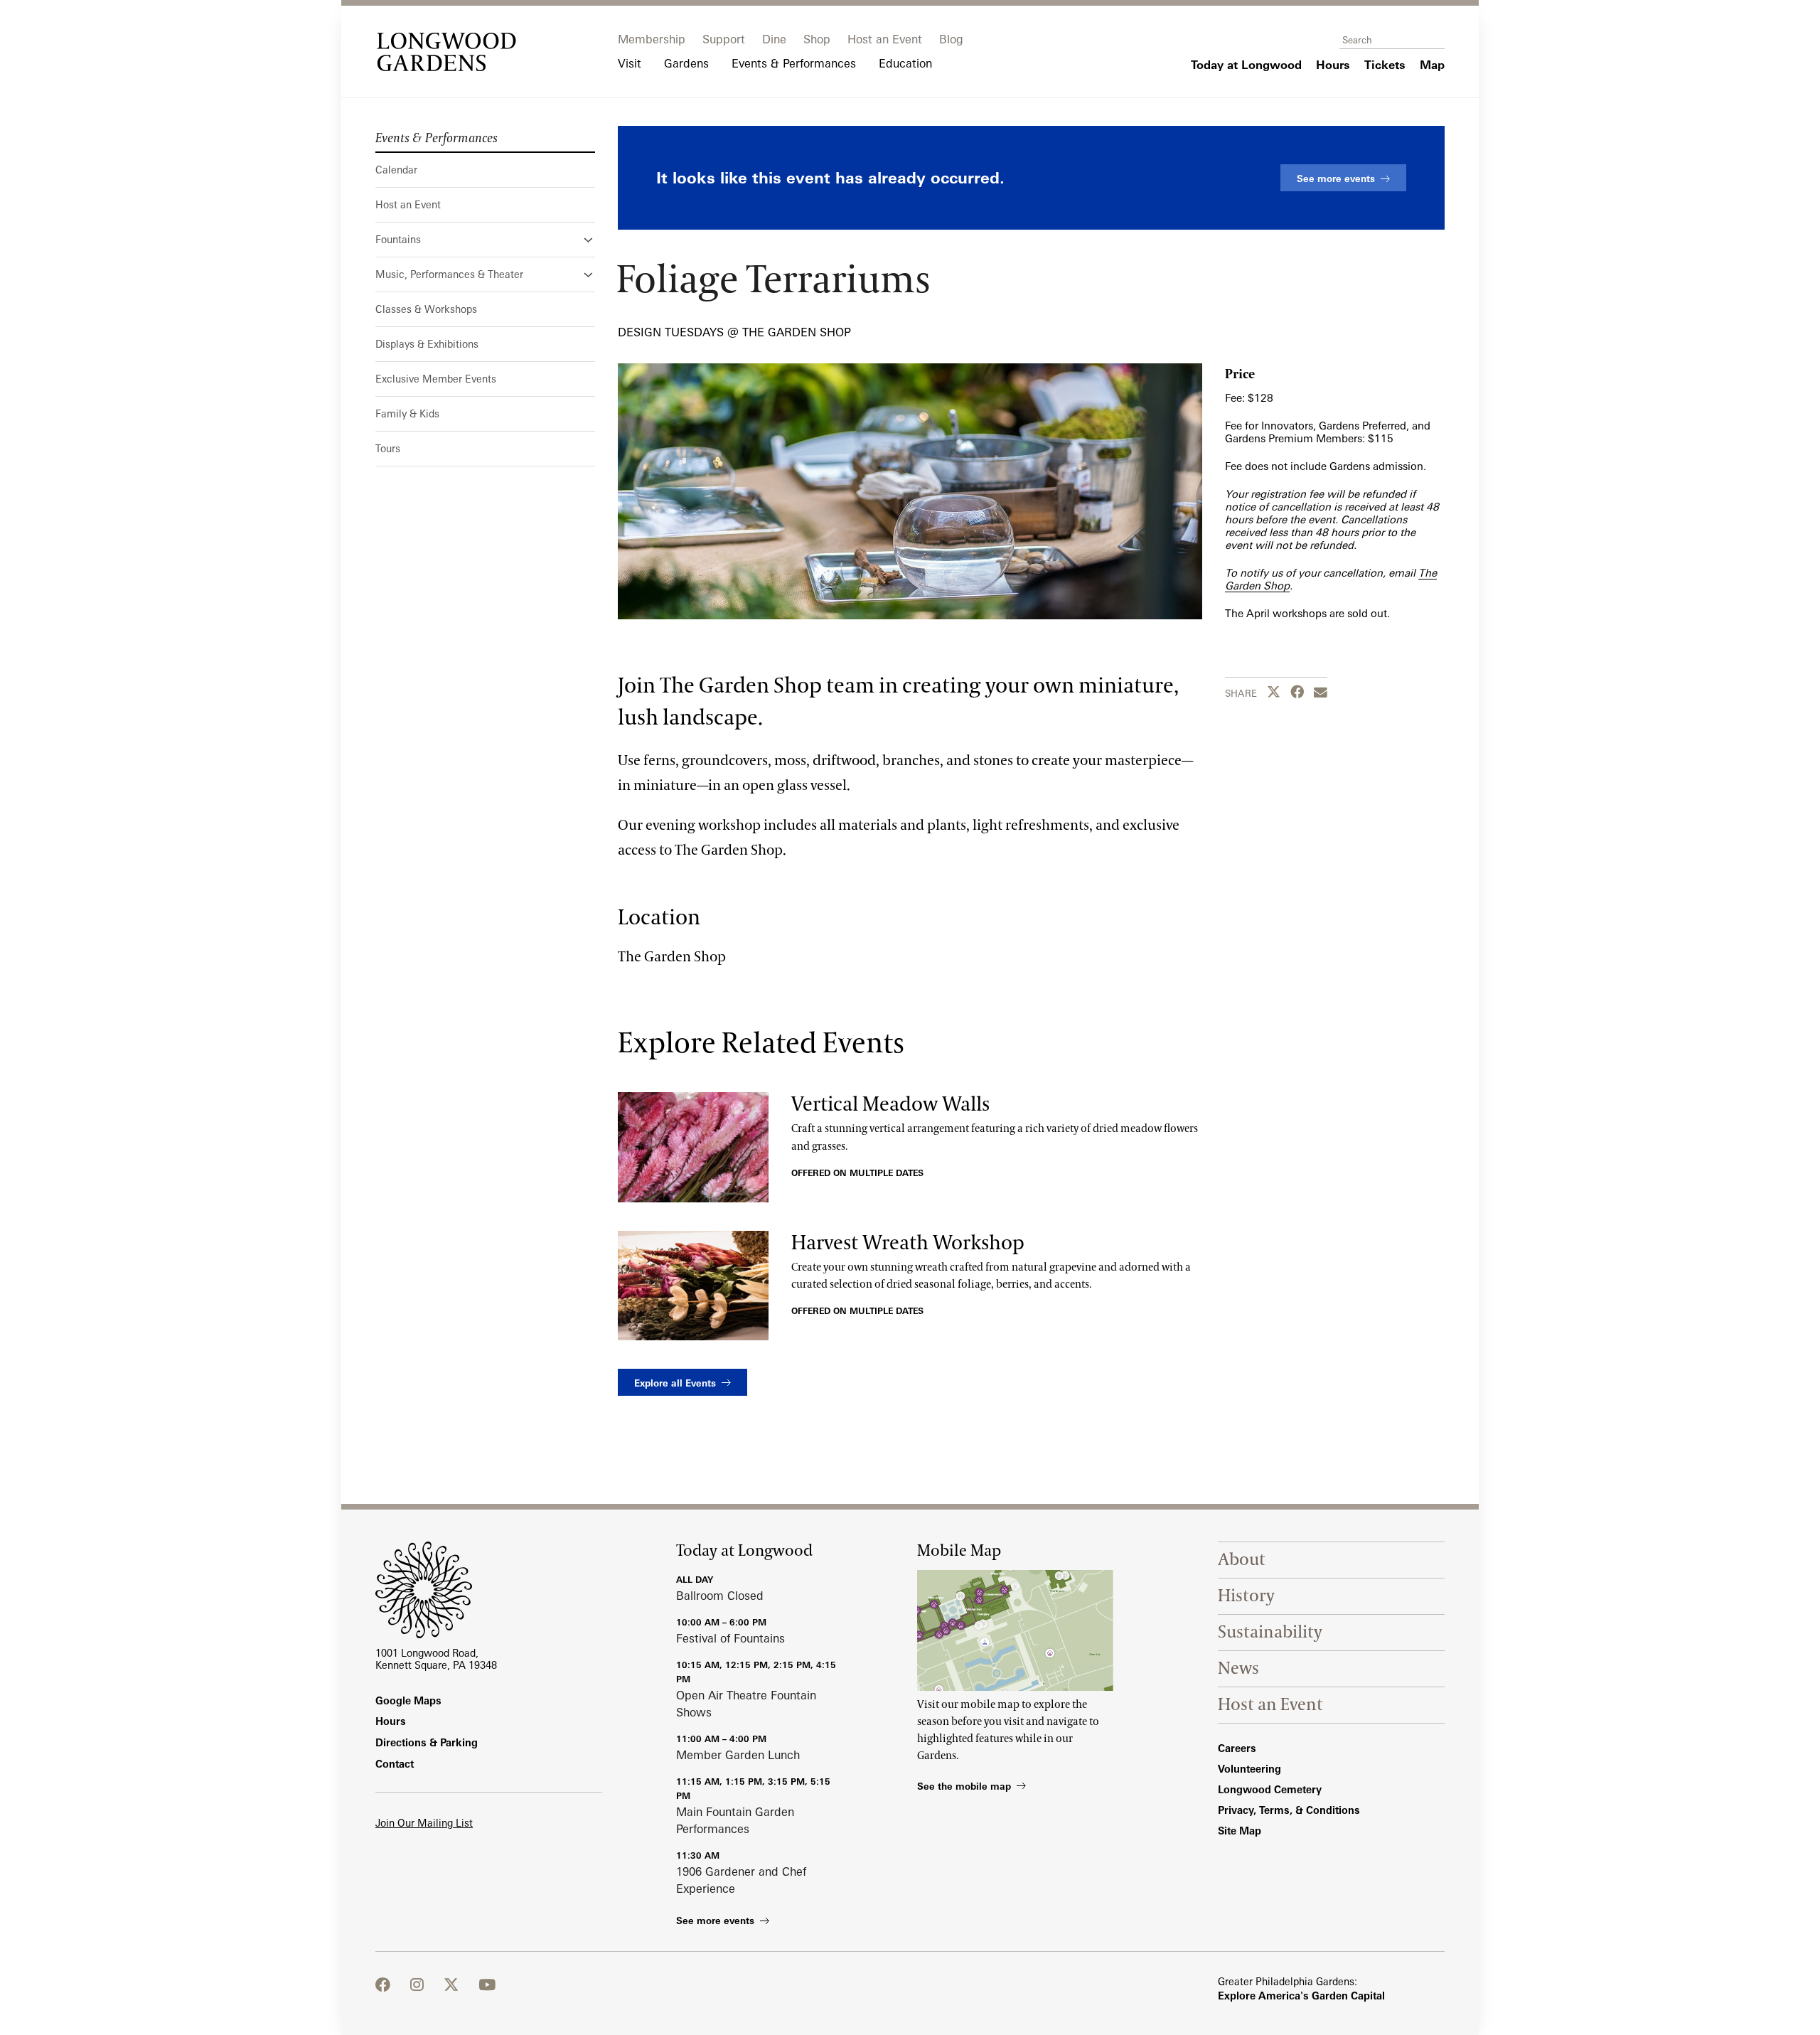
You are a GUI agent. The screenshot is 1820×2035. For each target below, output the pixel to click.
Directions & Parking (427, 1742)
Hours (391, 1721)
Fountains (398, 239)
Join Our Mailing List (424, 1823)
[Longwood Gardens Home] (446, 52)
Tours (388, 448)
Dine (774, 39)
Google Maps (408, 1700)
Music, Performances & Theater (449, 274)
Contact (395, 1764)
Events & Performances (437, 139)
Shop (817, 39)
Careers (1237, 1748)
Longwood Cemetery (1270, 1789)
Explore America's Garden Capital (1301, 1996)
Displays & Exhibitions (427, 344)
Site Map (1240, 1831)
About (1242, 1560)
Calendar (396, 170)
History (1246, 1596)
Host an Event (885, 39)
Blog (951, 39)
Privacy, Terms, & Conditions (1289, 1810)
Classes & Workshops (426, 309)
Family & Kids (407, 413)
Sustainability (1270, 1632)
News (1238, 1668)
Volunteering (1249, 1769)
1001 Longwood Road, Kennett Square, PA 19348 (436, 1659)
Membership (652, 39)
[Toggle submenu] (589, 240)
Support (724, 39)
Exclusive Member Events (436, 379)
